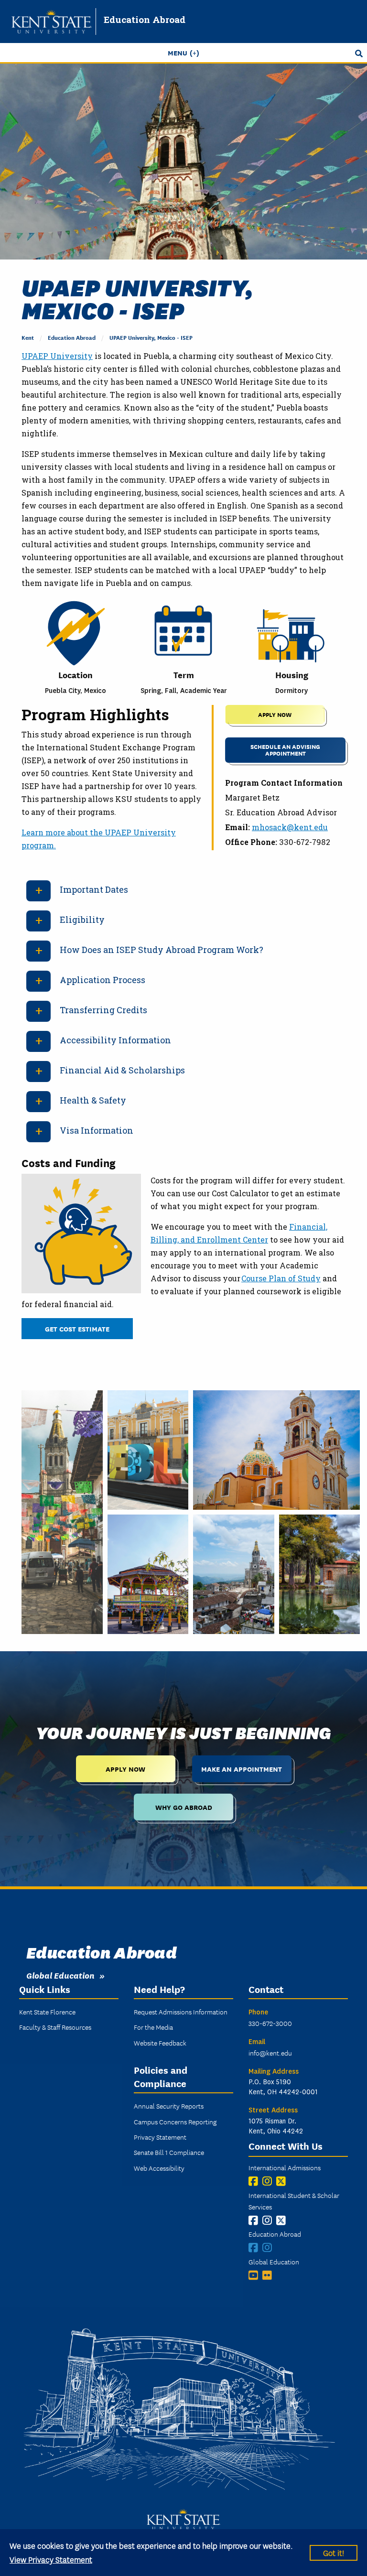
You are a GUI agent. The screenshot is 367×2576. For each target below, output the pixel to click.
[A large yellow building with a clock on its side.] (276, 1450)
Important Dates (94, 889)
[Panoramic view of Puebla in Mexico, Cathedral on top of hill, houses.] (234, 1574)
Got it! (334, 2552)
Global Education (60, 1975)
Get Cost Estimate (77, 1328)
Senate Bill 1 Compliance (169, 2152)
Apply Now (125, 1769)
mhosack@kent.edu (290, 827)
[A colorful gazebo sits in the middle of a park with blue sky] (148, 1574)
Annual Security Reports (169, 2106)
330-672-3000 (270, 2023)
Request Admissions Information (181, 2012)
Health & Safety (93, 1100)
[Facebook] (255, 2181)
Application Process (103, 980)
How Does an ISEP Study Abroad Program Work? (162, 950)
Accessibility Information (115, 1040)
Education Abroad (145, 19)
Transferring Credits (103, 1010)
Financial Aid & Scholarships (122, 1070)
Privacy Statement (160, 2137)
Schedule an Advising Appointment (285, 750)
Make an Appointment (242, 1769)
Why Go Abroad (184, 1807)
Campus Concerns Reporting (175, 2121)
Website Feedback (160, 2043)
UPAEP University (57, 356)
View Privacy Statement (51, 2559)
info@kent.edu (270, 2053)
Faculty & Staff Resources (55, 2027)
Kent (28, 337)
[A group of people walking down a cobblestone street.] (62, 1512)
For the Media (153, 2027)
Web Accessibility (159, 2168)
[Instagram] (269, 2181)
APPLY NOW (275, 714)
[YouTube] (255, 2275)
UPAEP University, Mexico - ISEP (151, 337)
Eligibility (82, 920)
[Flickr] (269, 2275)
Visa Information (97, 1130)
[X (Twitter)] (283, 2181)
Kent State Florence (47, 2012)
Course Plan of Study (281, 1278)
